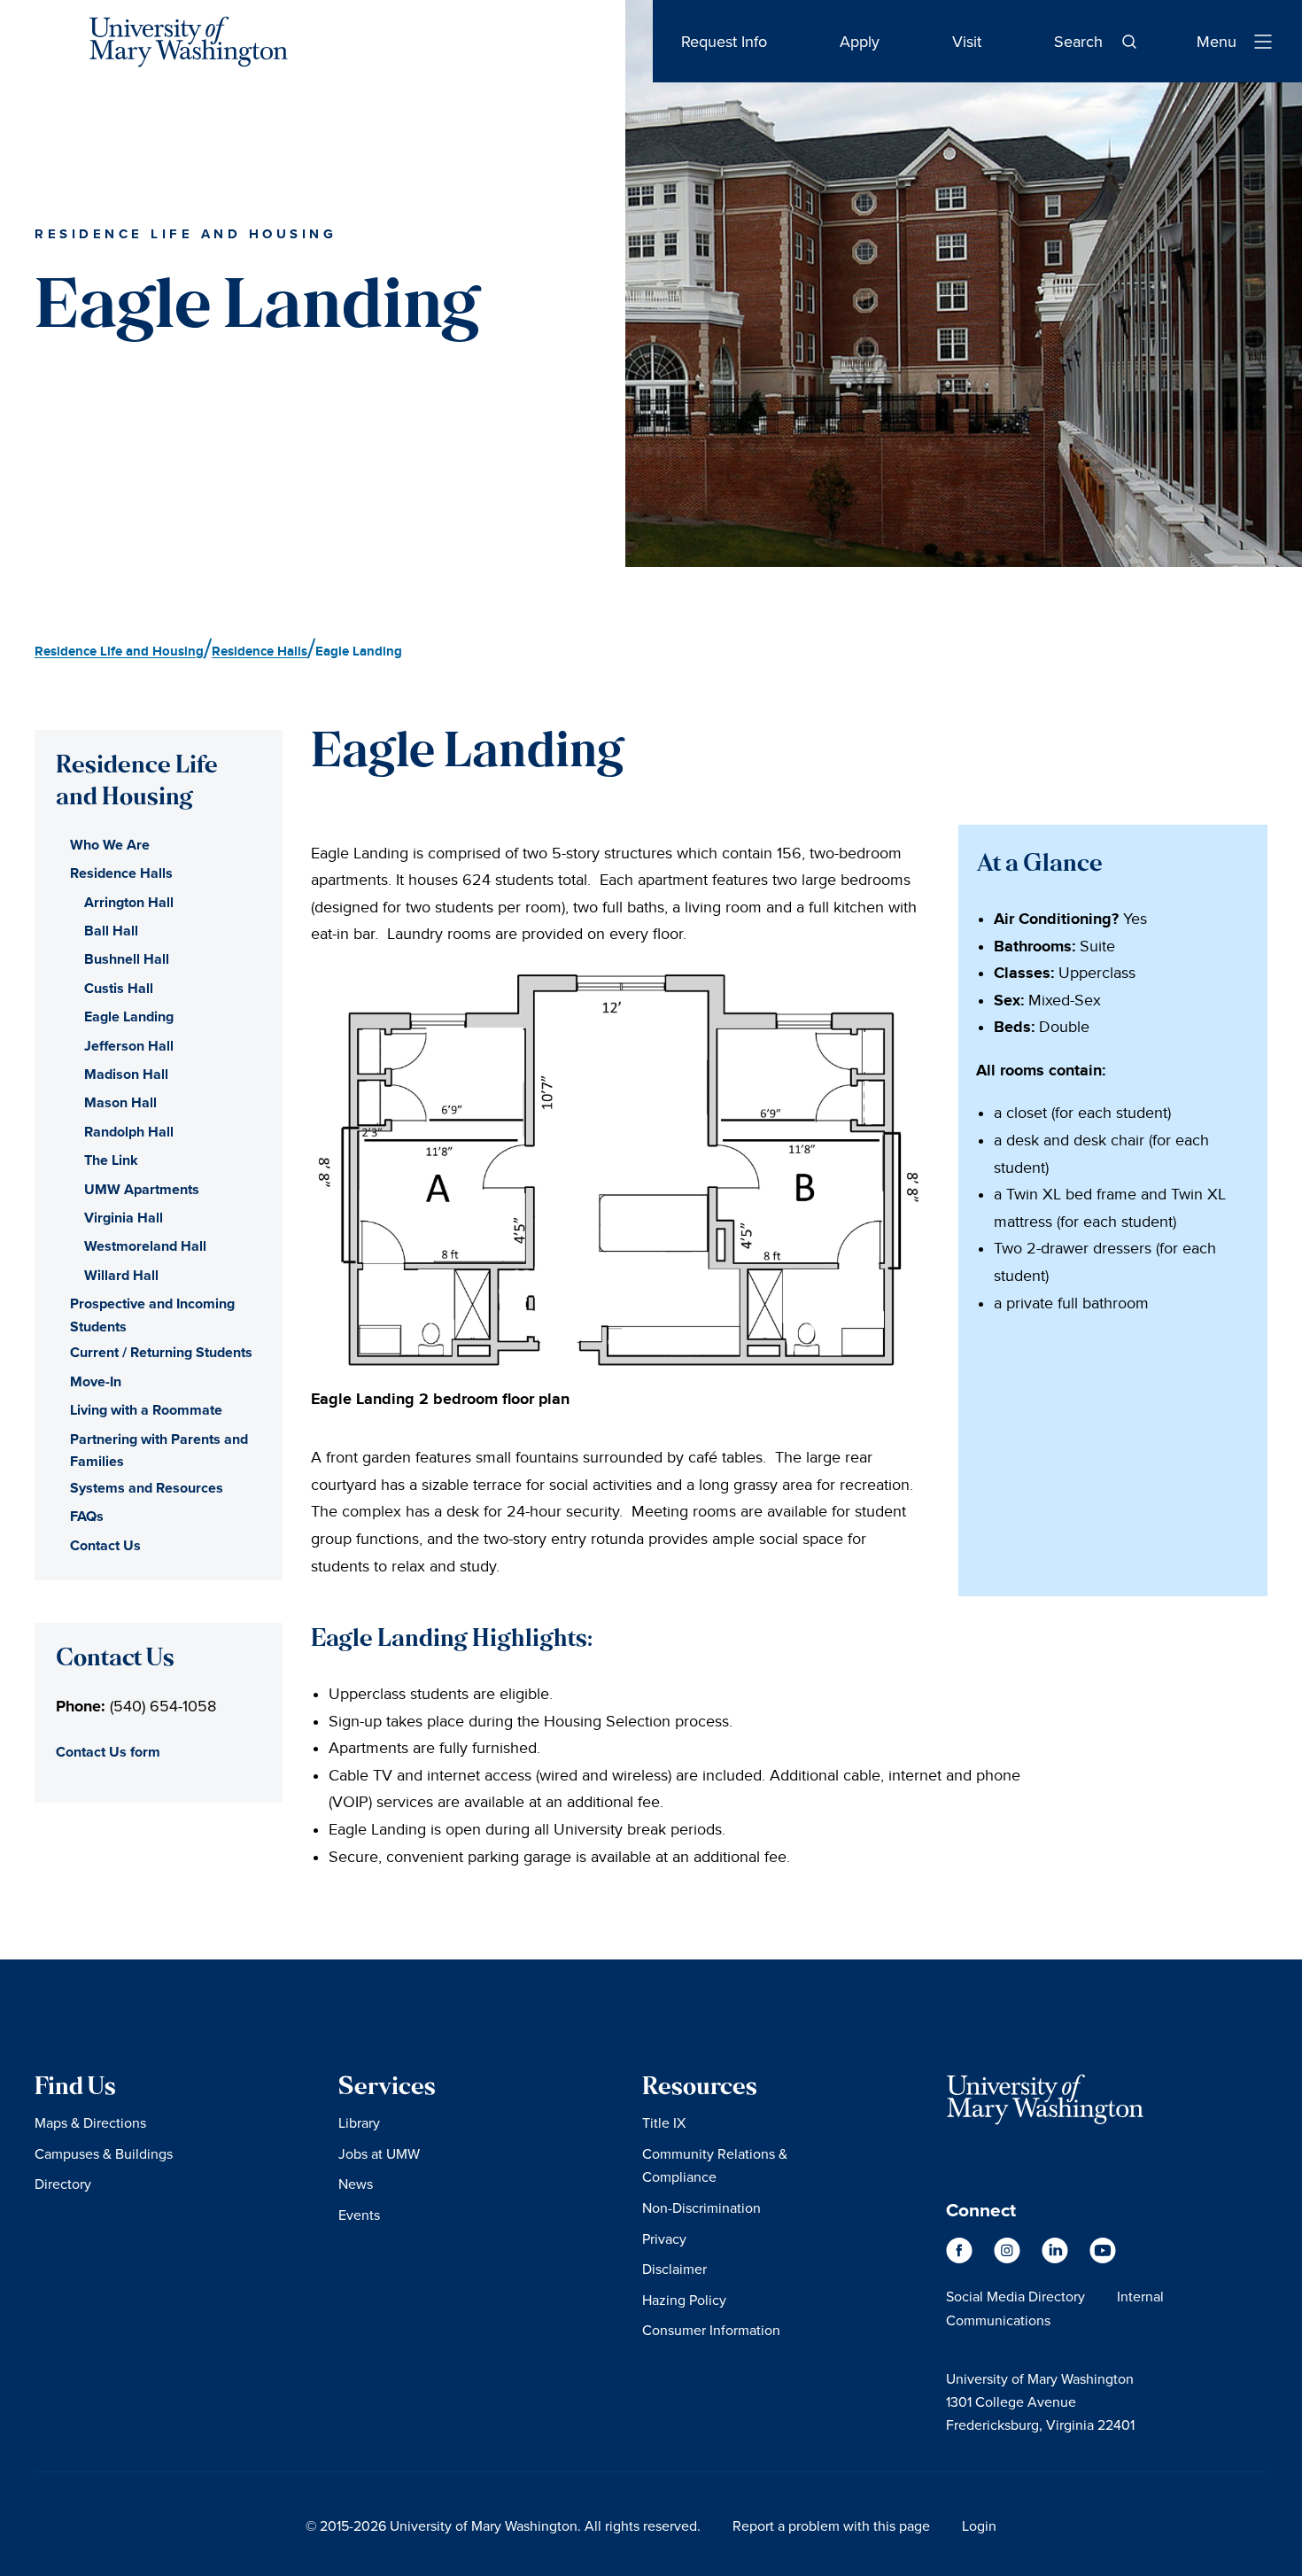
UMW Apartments (142, 1189)
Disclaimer (674, 2269)
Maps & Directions (90, 2122)
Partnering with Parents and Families (159, 1451)
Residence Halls (121, 873)
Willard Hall (121, 1275)
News (356, 2184)
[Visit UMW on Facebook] (961, 2259)
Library (359, 2122)
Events (359, 2215)
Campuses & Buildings (104, 2153)
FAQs (87, 1516)
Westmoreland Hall (145, 1246)
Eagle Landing (129, 1016)
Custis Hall (119, 988)
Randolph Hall (129, 1132)
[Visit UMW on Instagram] (1009, 2259)
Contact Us (105, 1545)
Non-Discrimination (701, 2207)
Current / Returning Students (161, 1352)
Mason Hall (120, 1102)
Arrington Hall (129, 902)
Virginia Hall (124, 1218)
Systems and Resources (147, 1488)
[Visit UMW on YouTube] (1103, 2259)
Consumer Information (711, 2330)
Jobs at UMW (379, 2153)
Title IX (664, 2122)
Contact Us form (108, 1752)
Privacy (664, 2238)
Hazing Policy (684, 2300)
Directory (63, 2184)
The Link (111, 1160)
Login (979, 2526)
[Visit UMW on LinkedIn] (1057, 2259)
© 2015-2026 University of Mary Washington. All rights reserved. (503, 2526)
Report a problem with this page (831, 2526)
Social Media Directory (1015, 2296)
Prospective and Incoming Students (152, 1315)
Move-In (96, 1381)
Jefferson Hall (129, 1046)
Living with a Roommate (146, 1410)
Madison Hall (126, 1074)
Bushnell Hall (127, 959)
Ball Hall (111, 931)
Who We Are (110, 845)
